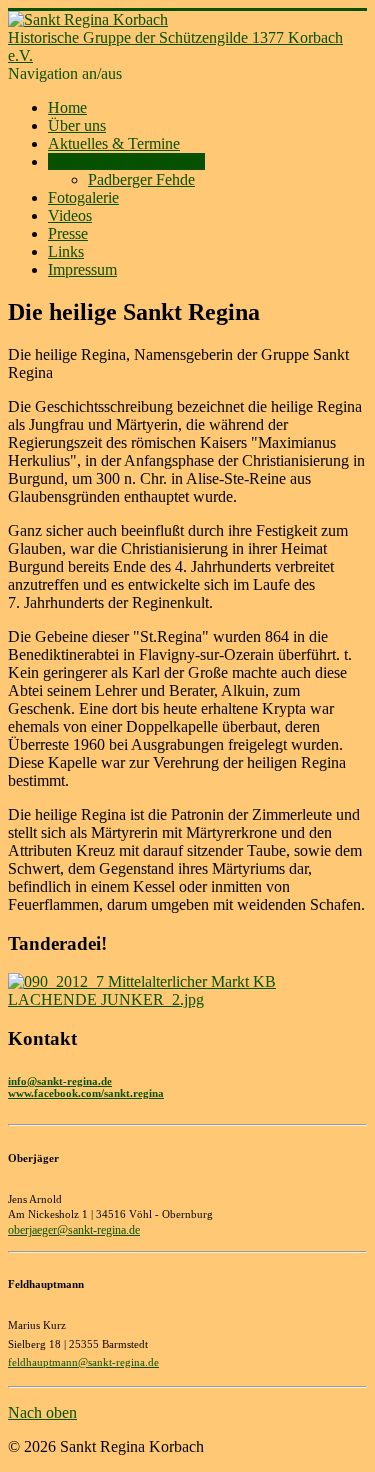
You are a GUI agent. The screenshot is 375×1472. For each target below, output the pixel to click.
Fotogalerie (83, 197)
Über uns (77, 125)
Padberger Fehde (141, 179)
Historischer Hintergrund (126, 161)
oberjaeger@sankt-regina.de (74, 1230)
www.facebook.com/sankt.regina (86, 1093)
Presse (68, 233)
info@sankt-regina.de (60, 1081)
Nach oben (42, 1412)
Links (66, 251)
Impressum (82, 269)
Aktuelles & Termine (114, 143)
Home (67, 107)
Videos (70, 215)
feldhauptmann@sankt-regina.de (83, 1362)
